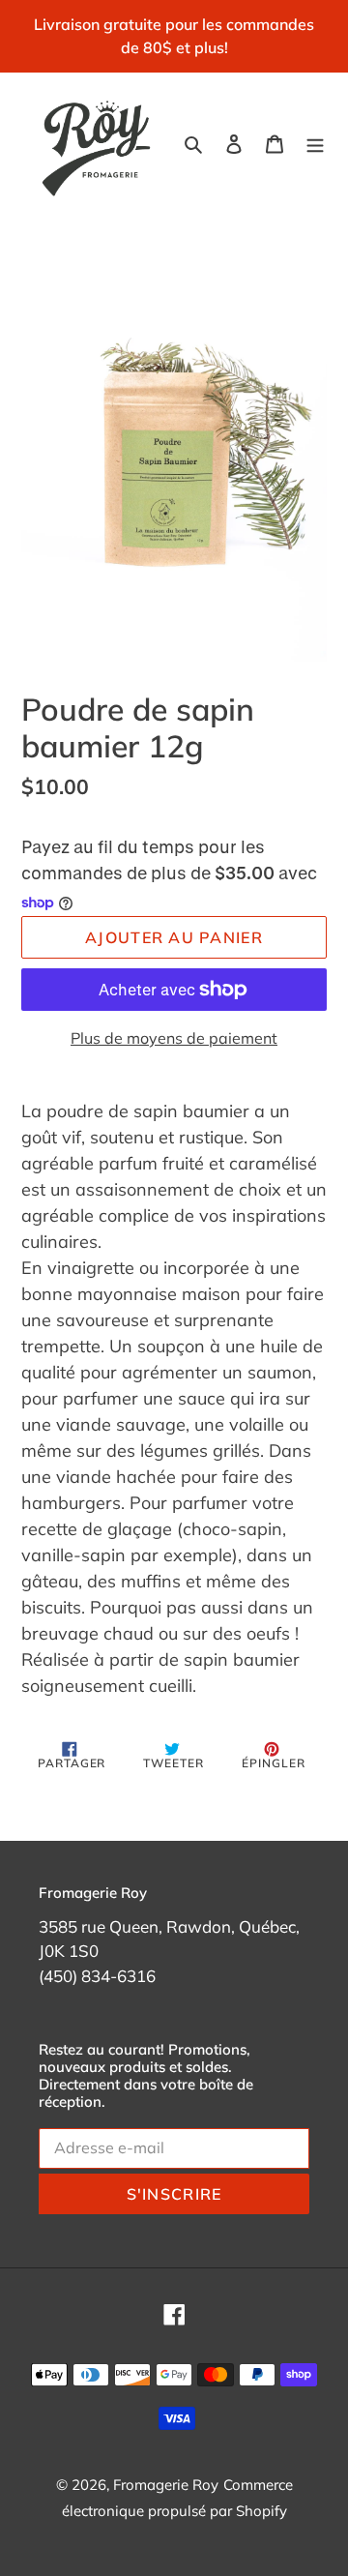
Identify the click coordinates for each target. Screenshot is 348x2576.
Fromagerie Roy (166, 2485)
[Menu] (315, 142)
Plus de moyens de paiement (174, 1038)
